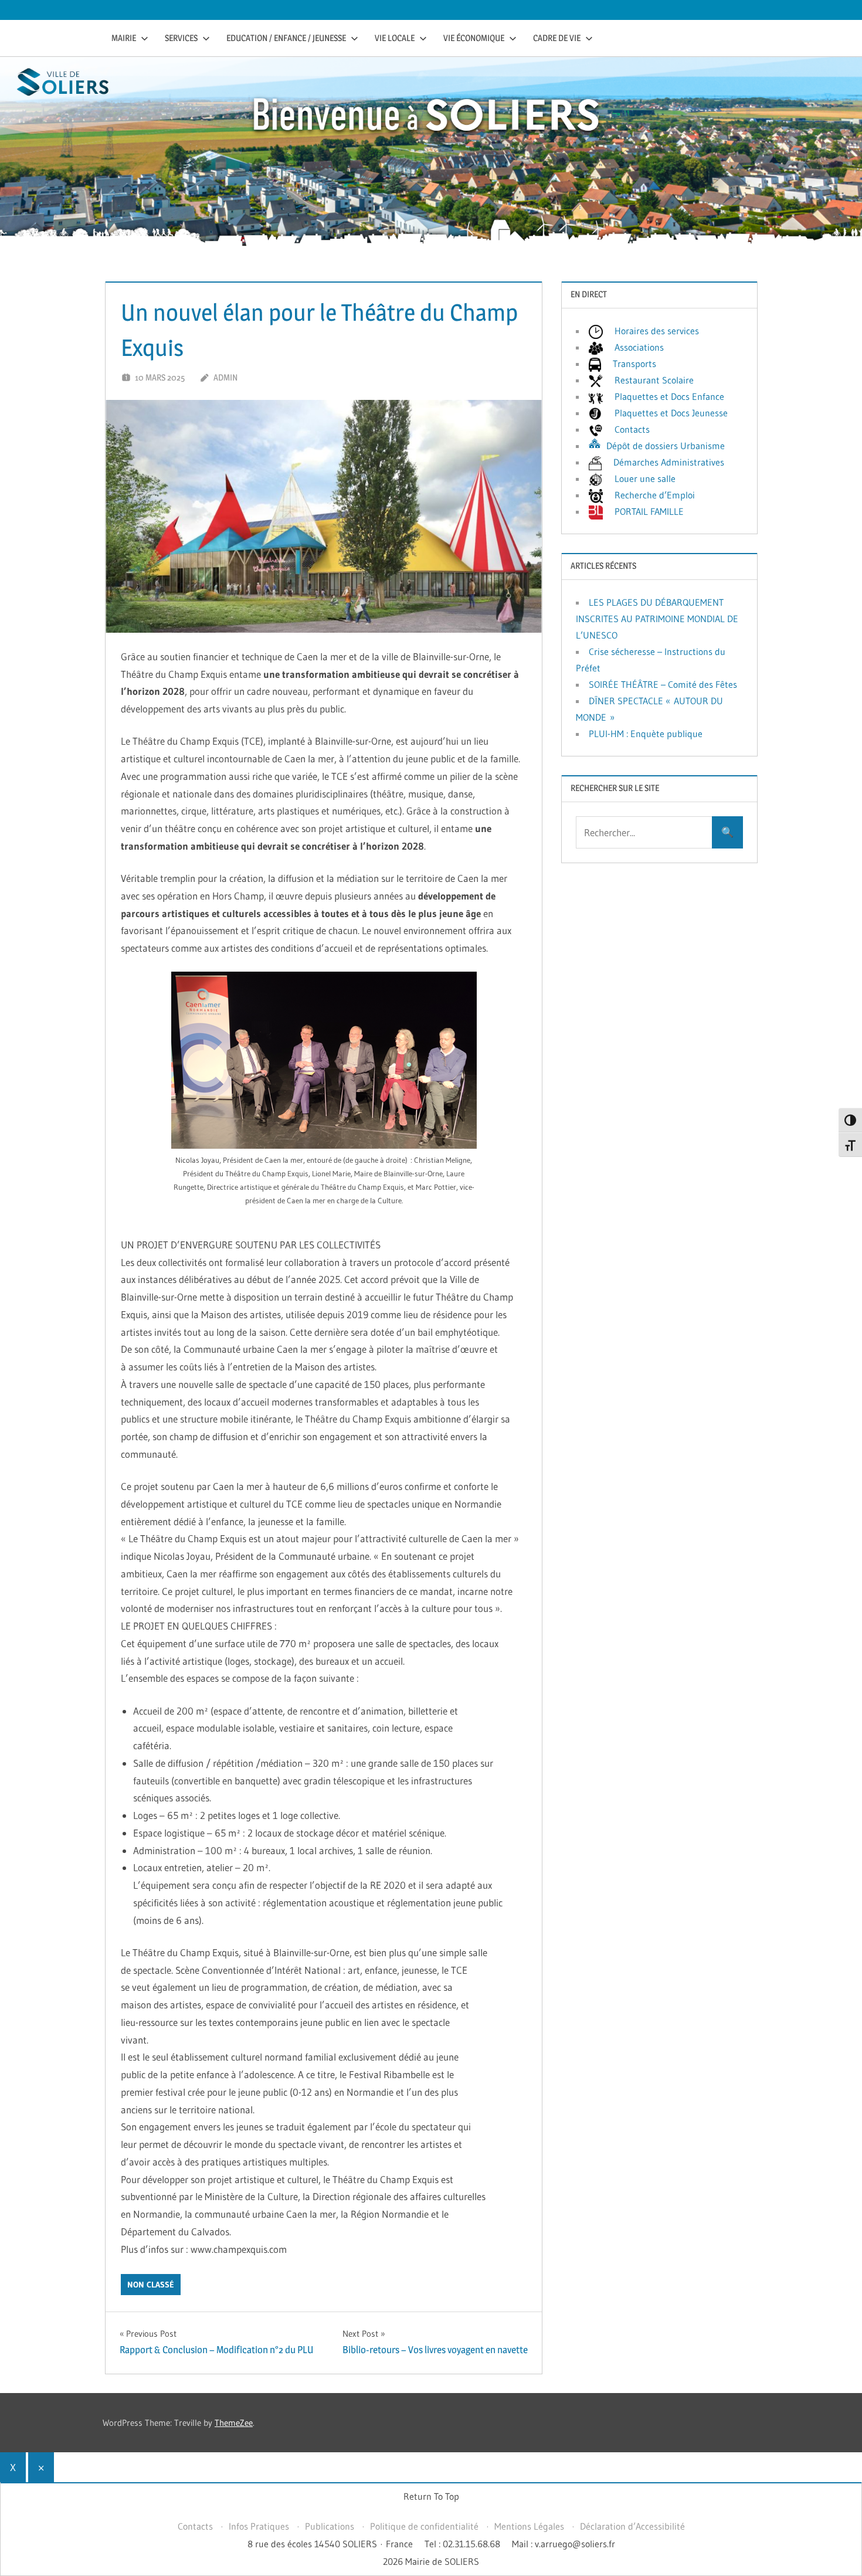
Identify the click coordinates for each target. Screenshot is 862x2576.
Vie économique (474, 38)
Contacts (195, 2526)
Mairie (124, 38)
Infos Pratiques (259, 2526)
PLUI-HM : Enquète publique (646, 734)
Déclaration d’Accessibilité (632, 2526)
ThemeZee (234, 2423)
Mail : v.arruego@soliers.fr (564, 2544)
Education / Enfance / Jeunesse (286, 38)
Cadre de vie (557, 38)
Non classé (151, 2285)
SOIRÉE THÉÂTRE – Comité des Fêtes (663, 684)
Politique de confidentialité (424, 2526)
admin (225, 377)
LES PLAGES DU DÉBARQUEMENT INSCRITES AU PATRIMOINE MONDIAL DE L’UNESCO (657, 619)
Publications (330, 2526)
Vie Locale (395, 38)
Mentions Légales (529, 2526)
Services (181, 38)
